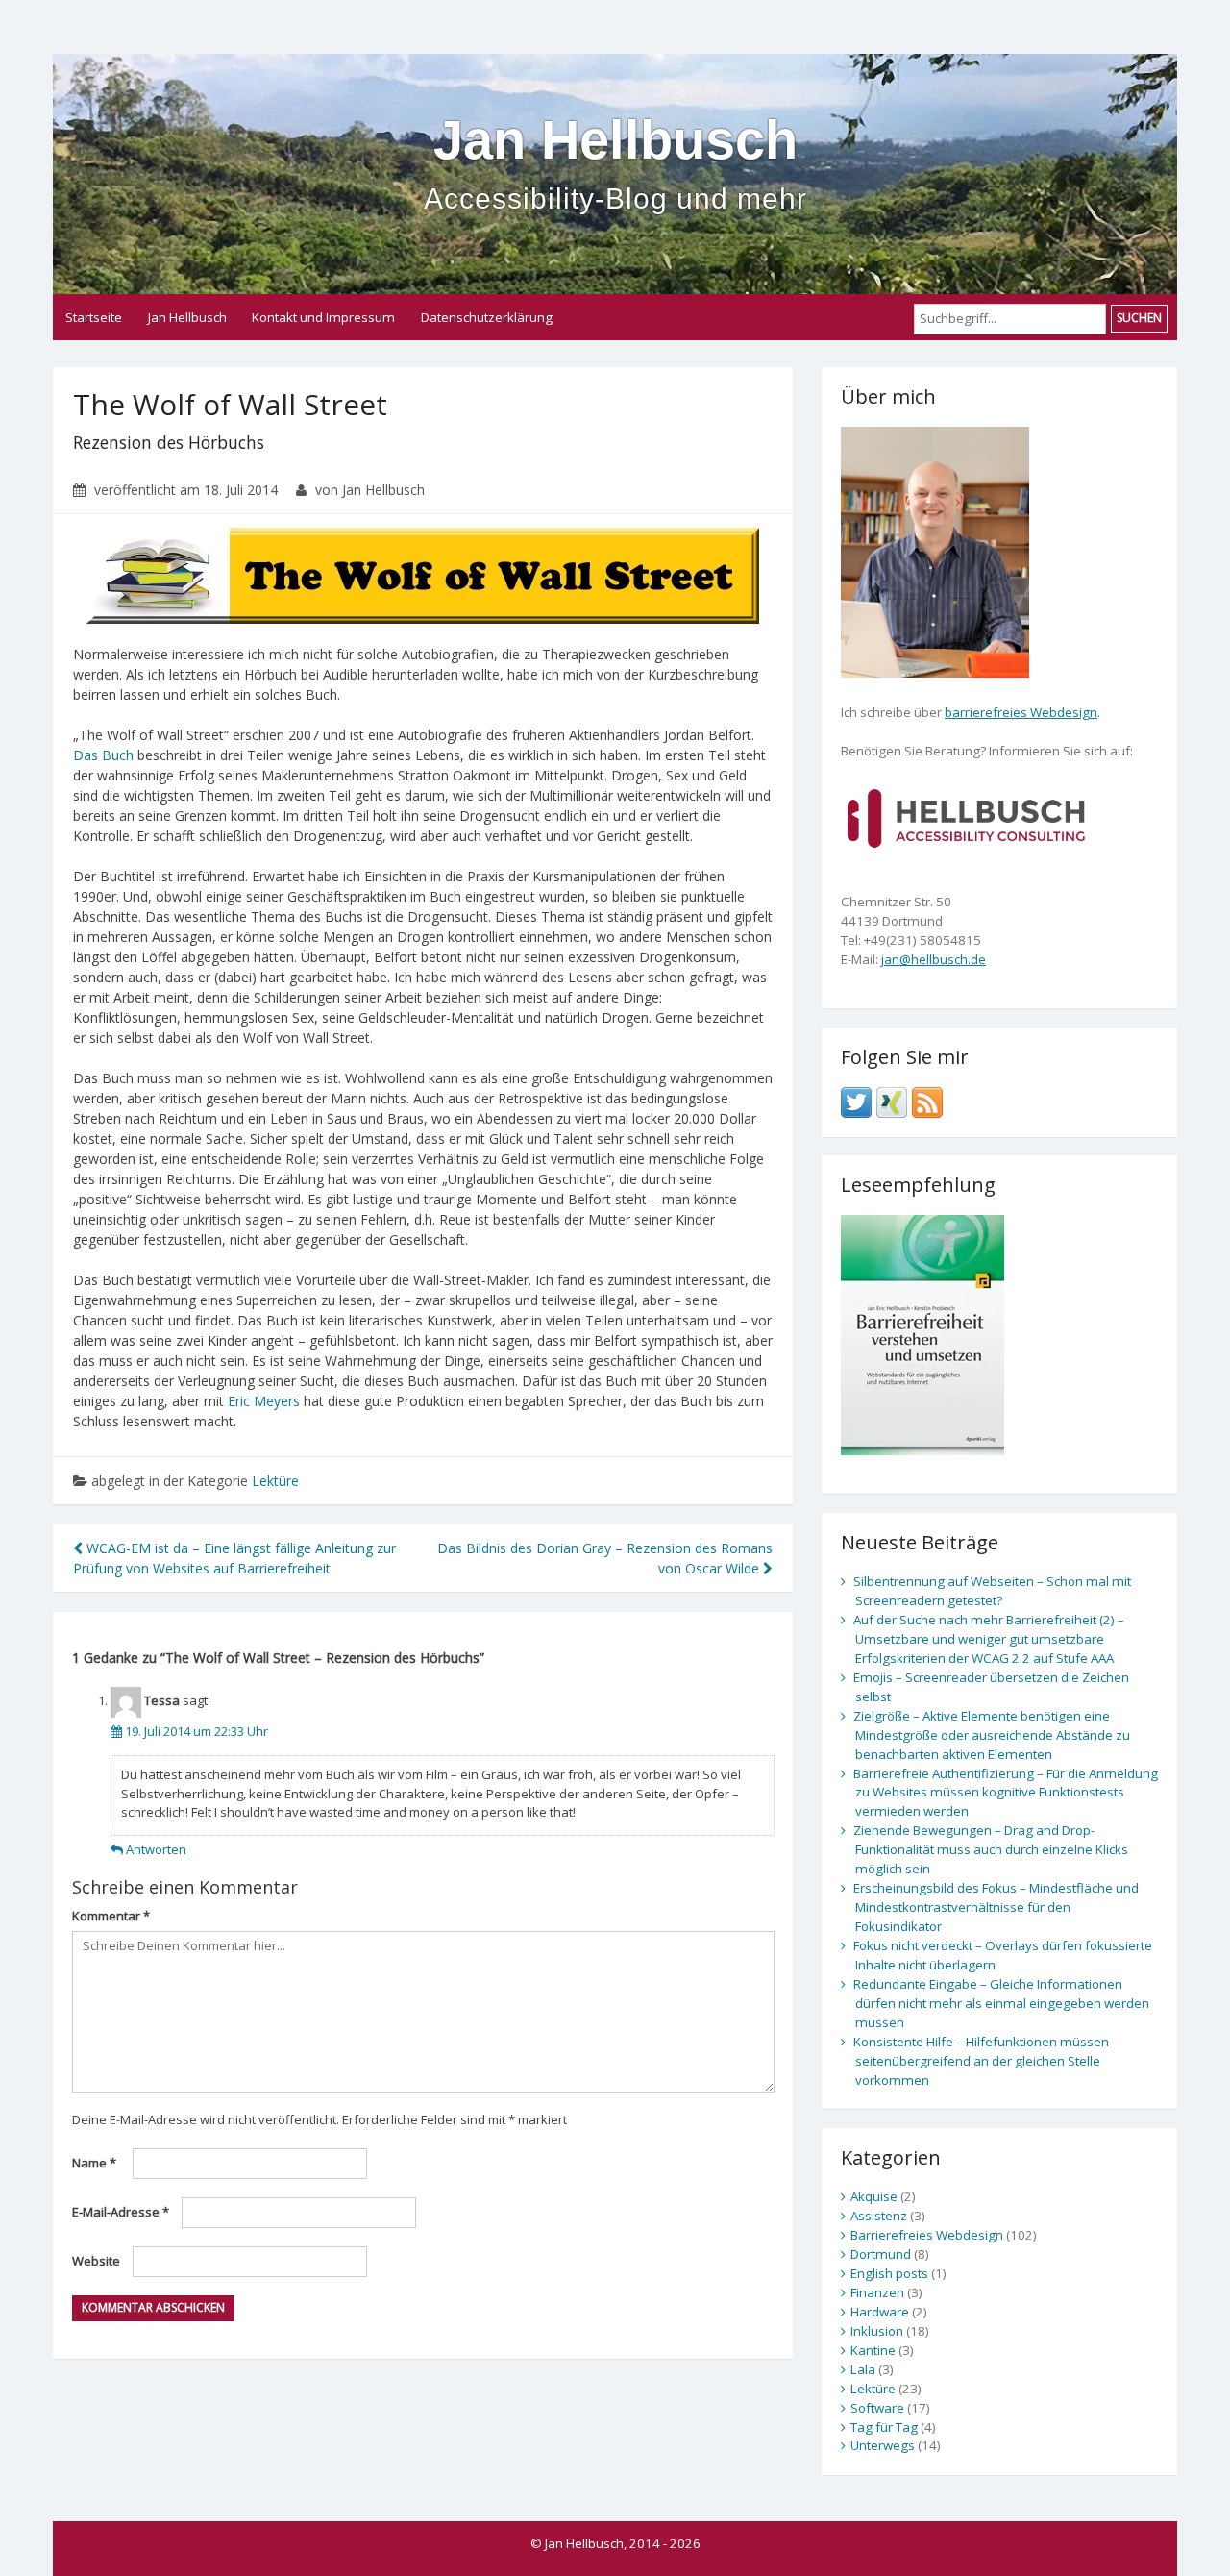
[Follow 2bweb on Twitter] (856, 1101)
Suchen (1139, 318)
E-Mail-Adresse (121, 2212)
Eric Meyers (264, 1401)
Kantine (873, 2350)
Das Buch (103, 755)
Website (96, 2261)
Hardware (880, 2312)
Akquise (874, 2196)
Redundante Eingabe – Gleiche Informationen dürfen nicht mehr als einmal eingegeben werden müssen (1001, 2003)
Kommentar (111, 1916)
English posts (889, 2273)
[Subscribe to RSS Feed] (927, 1101)
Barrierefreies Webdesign (927, 2235)
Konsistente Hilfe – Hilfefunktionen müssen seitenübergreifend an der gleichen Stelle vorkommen (981, 2061)
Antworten (156, 1849)
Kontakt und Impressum (323, 317)
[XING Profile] (892, 1101)
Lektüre (275, 1481)
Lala (863, 2369)
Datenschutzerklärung (487, 317)
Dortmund (881, 2254)
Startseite (94, 317)
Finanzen (877, 2292)
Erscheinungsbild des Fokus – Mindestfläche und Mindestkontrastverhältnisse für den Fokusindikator (996, 1907)
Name (94, 2163)
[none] (966, 816)
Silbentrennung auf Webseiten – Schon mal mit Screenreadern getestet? (992, 1591)
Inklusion (877, 2331)
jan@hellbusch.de (934, 959)
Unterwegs (883, 2445)
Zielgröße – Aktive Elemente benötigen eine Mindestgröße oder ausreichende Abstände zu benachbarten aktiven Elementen (992, 1735)
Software (877, 2408)
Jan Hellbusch (615, 162)
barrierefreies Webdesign (1021, 712)
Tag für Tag (884, 2427)
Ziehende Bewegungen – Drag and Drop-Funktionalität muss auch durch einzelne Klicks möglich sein (991, 1849)
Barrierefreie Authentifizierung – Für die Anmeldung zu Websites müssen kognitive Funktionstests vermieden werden (1006, 1793)
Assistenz (879, 2216)
